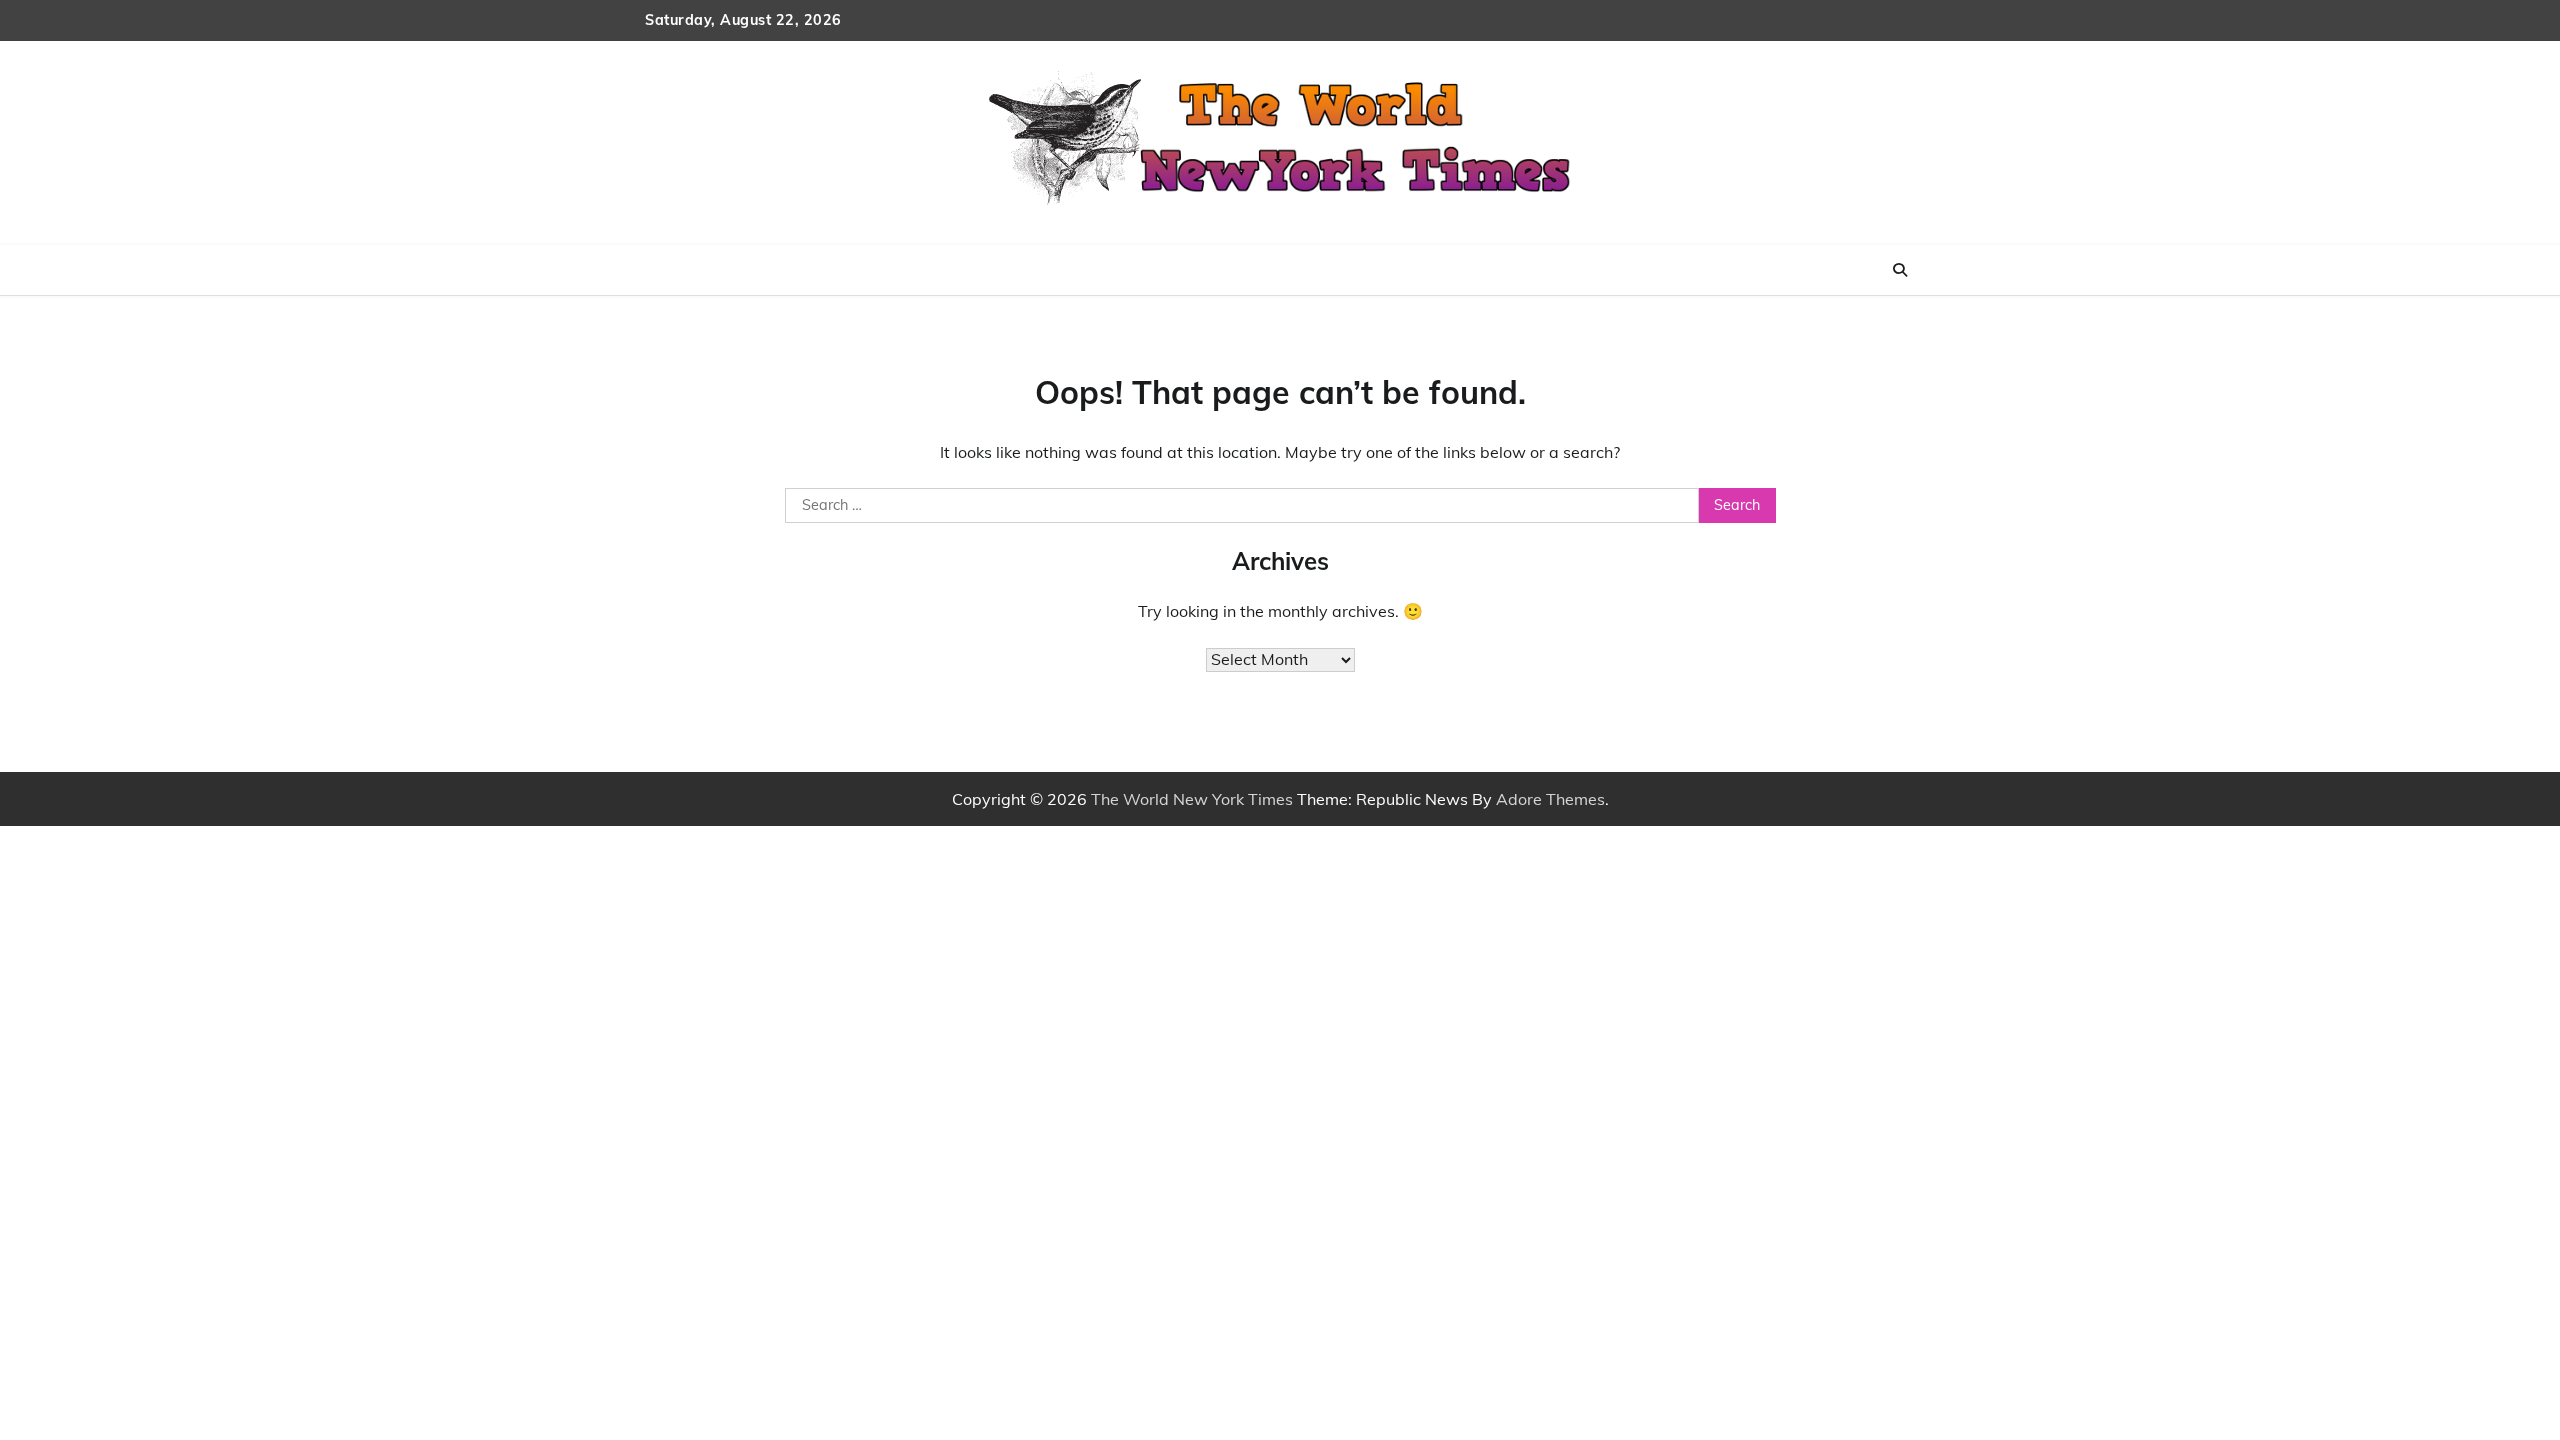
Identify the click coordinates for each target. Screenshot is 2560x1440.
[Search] (1900, 270)
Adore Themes (1550, 799)
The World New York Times (1192, 799)
